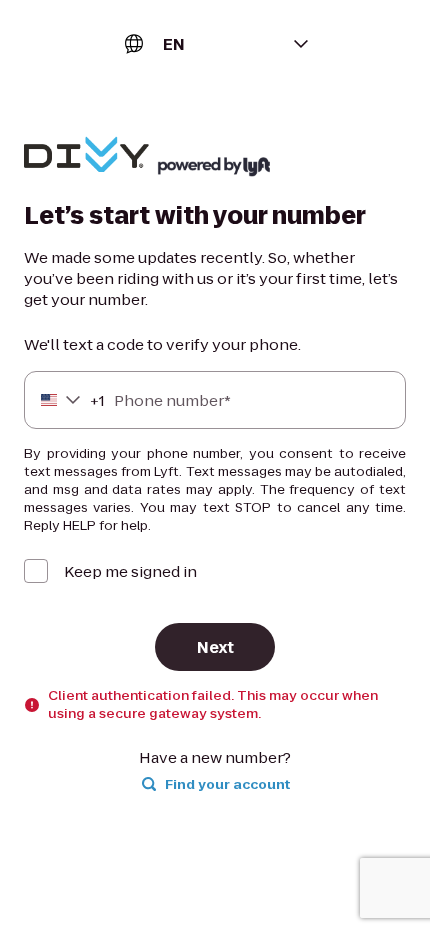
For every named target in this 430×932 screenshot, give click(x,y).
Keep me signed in (130, 571)
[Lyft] (86, 156)
